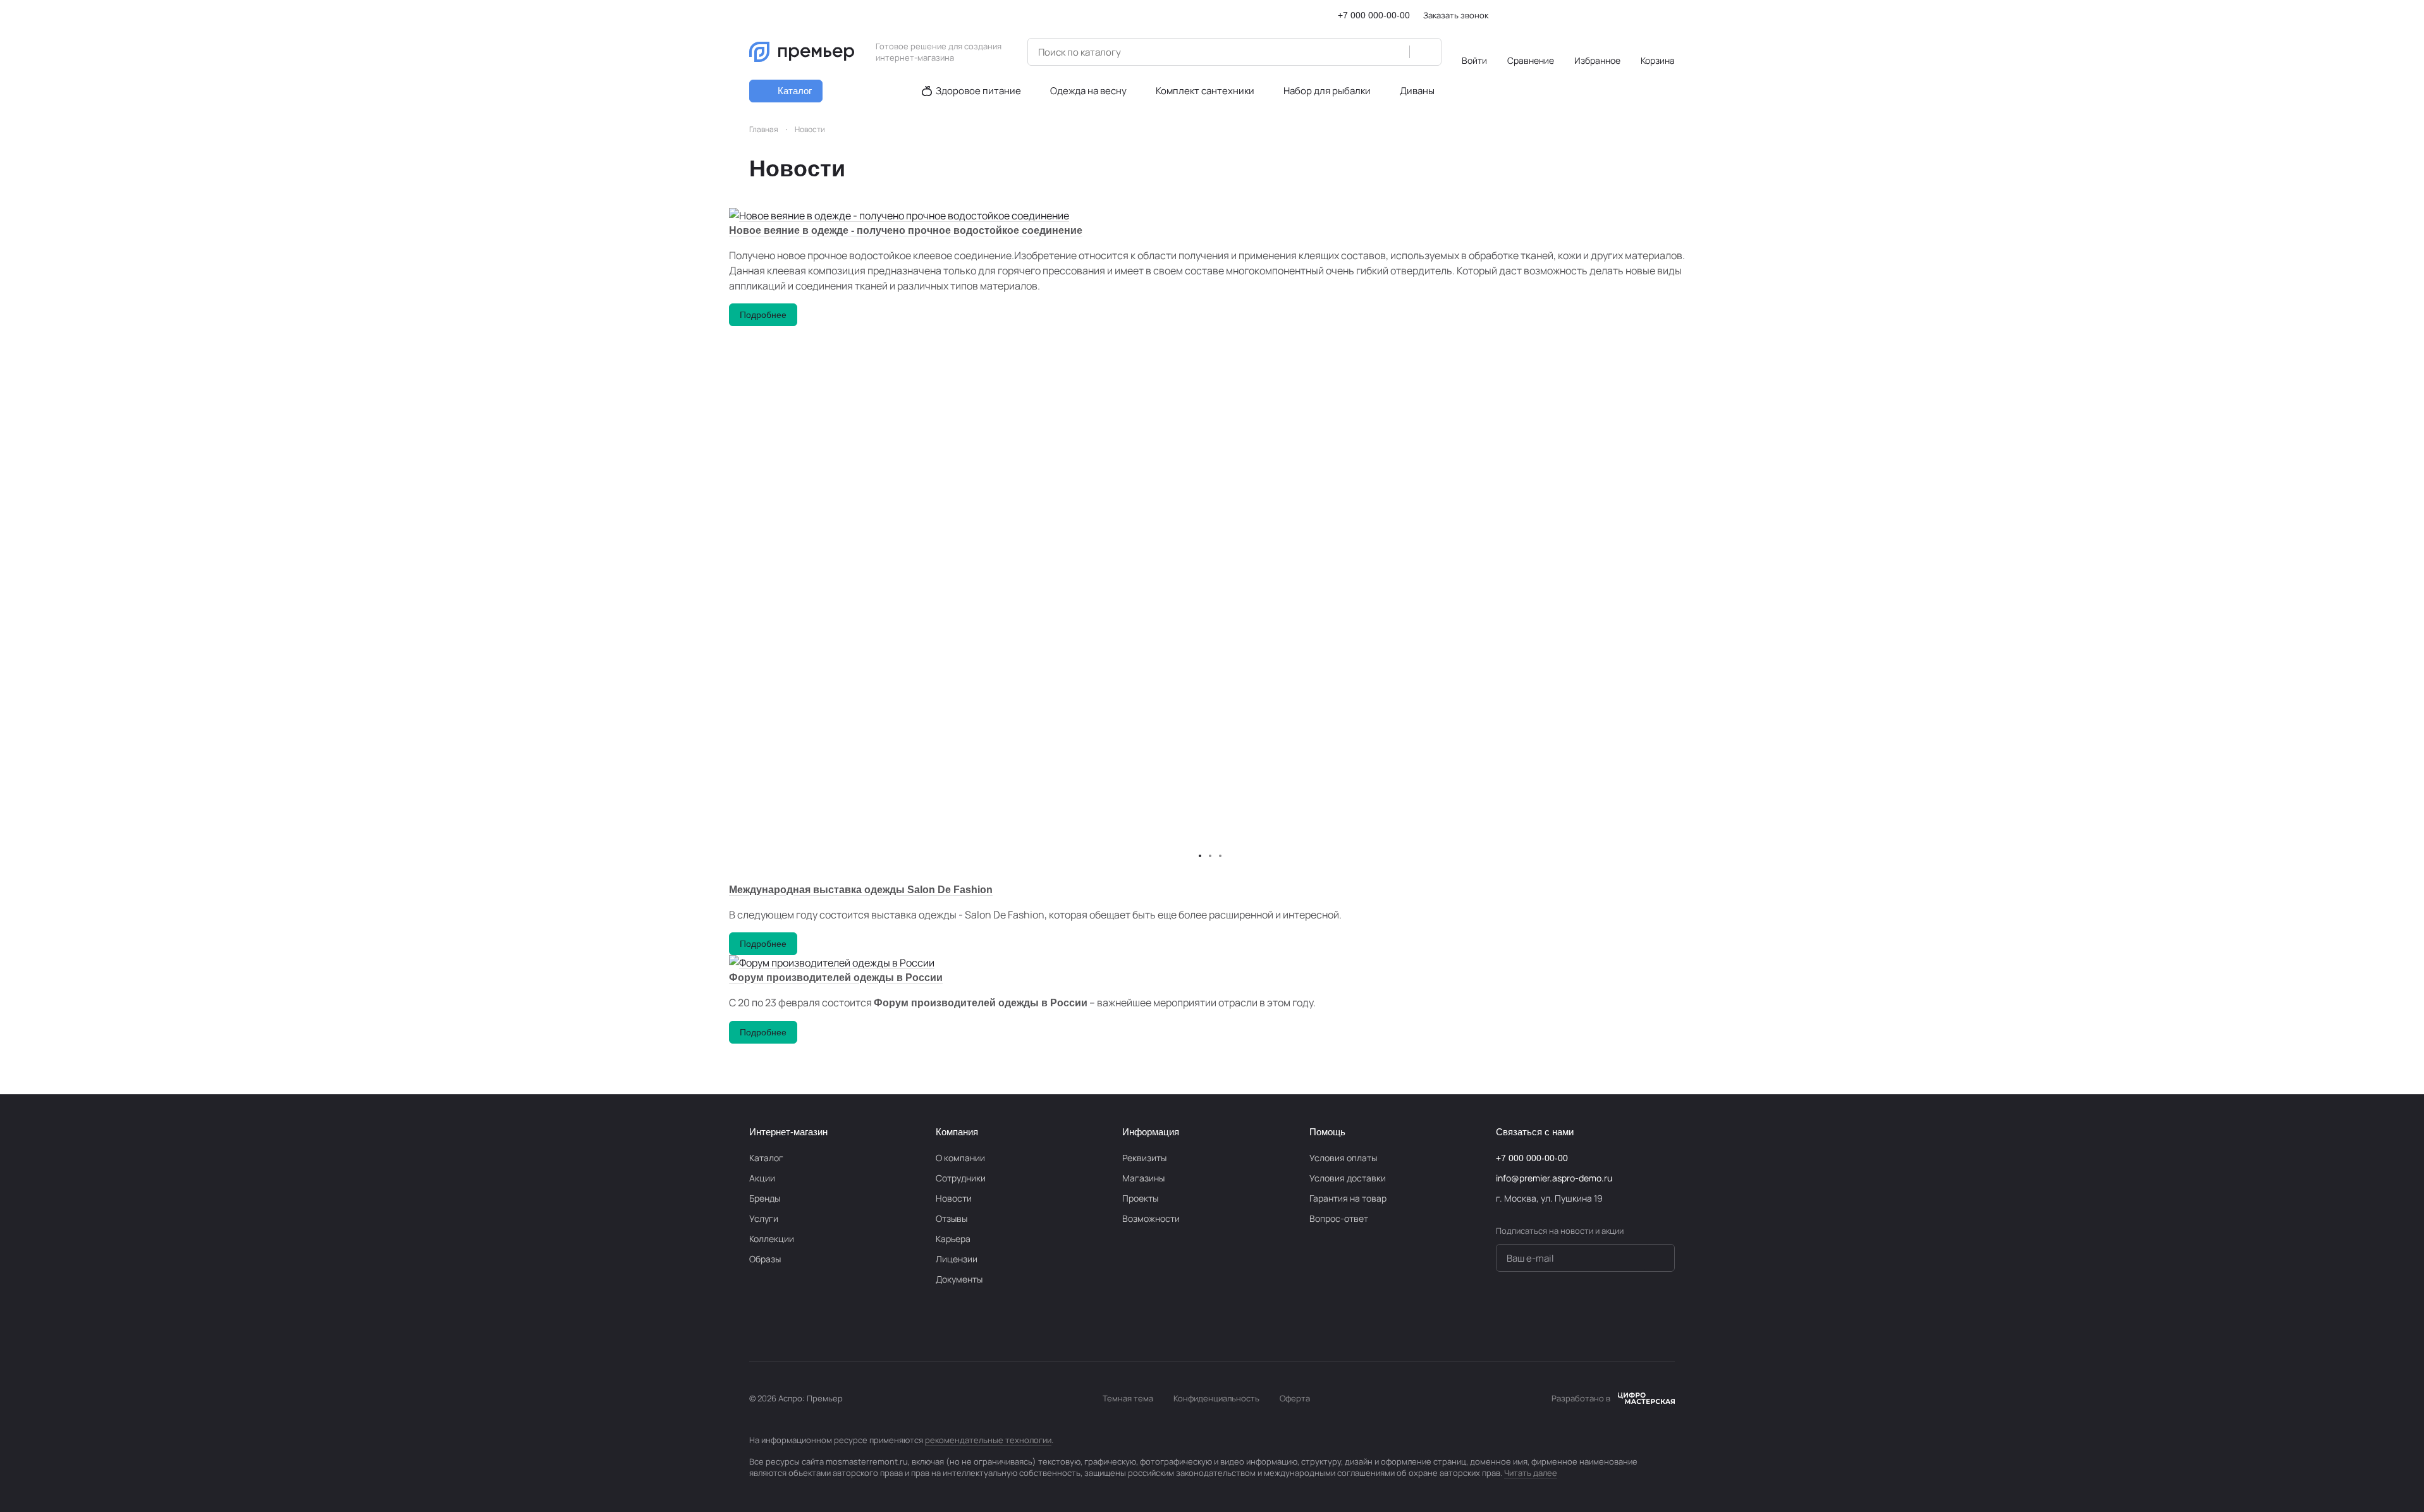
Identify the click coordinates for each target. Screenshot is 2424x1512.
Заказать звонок (1456, 15)
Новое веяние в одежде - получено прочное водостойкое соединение (906, 230)
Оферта (1295, 1398)
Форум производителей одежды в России (836, 978)
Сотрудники (961, 1178)
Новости (954, 1198)
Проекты (1140, 1198)
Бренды (765, 1198)
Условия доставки (1348, 1178)
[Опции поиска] (1368, 52)
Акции (762, 1178)
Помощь (1327, 1132)
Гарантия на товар (1348, 1198)
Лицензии (957, 1259)
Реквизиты (1144, 1158)
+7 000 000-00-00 (1374, 15)
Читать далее (1531, 1473)
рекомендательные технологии (988, 1440)
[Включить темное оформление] (1670, 15)
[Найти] (1425, 52)
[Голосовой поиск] (1395, 52)
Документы (959, 1279)
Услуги (764, 1218)
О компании (960, 1158)
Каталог (766, 1158)
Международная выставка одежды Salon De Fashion (861, 890)
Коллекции (772, 1239)
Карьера (953, 1239)
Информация (1151, 1132)
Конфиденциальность (1216, 1398)
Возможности (1151, 1218)
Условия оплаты (1343, 1158)
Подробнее (763, 315)
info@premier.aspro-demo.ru (1554, 1178)
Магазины (1143, 1178)
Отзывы (952, 1218)
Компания (957, 1132)
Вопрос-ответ (1339, 1218)
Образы (765, 1259)
